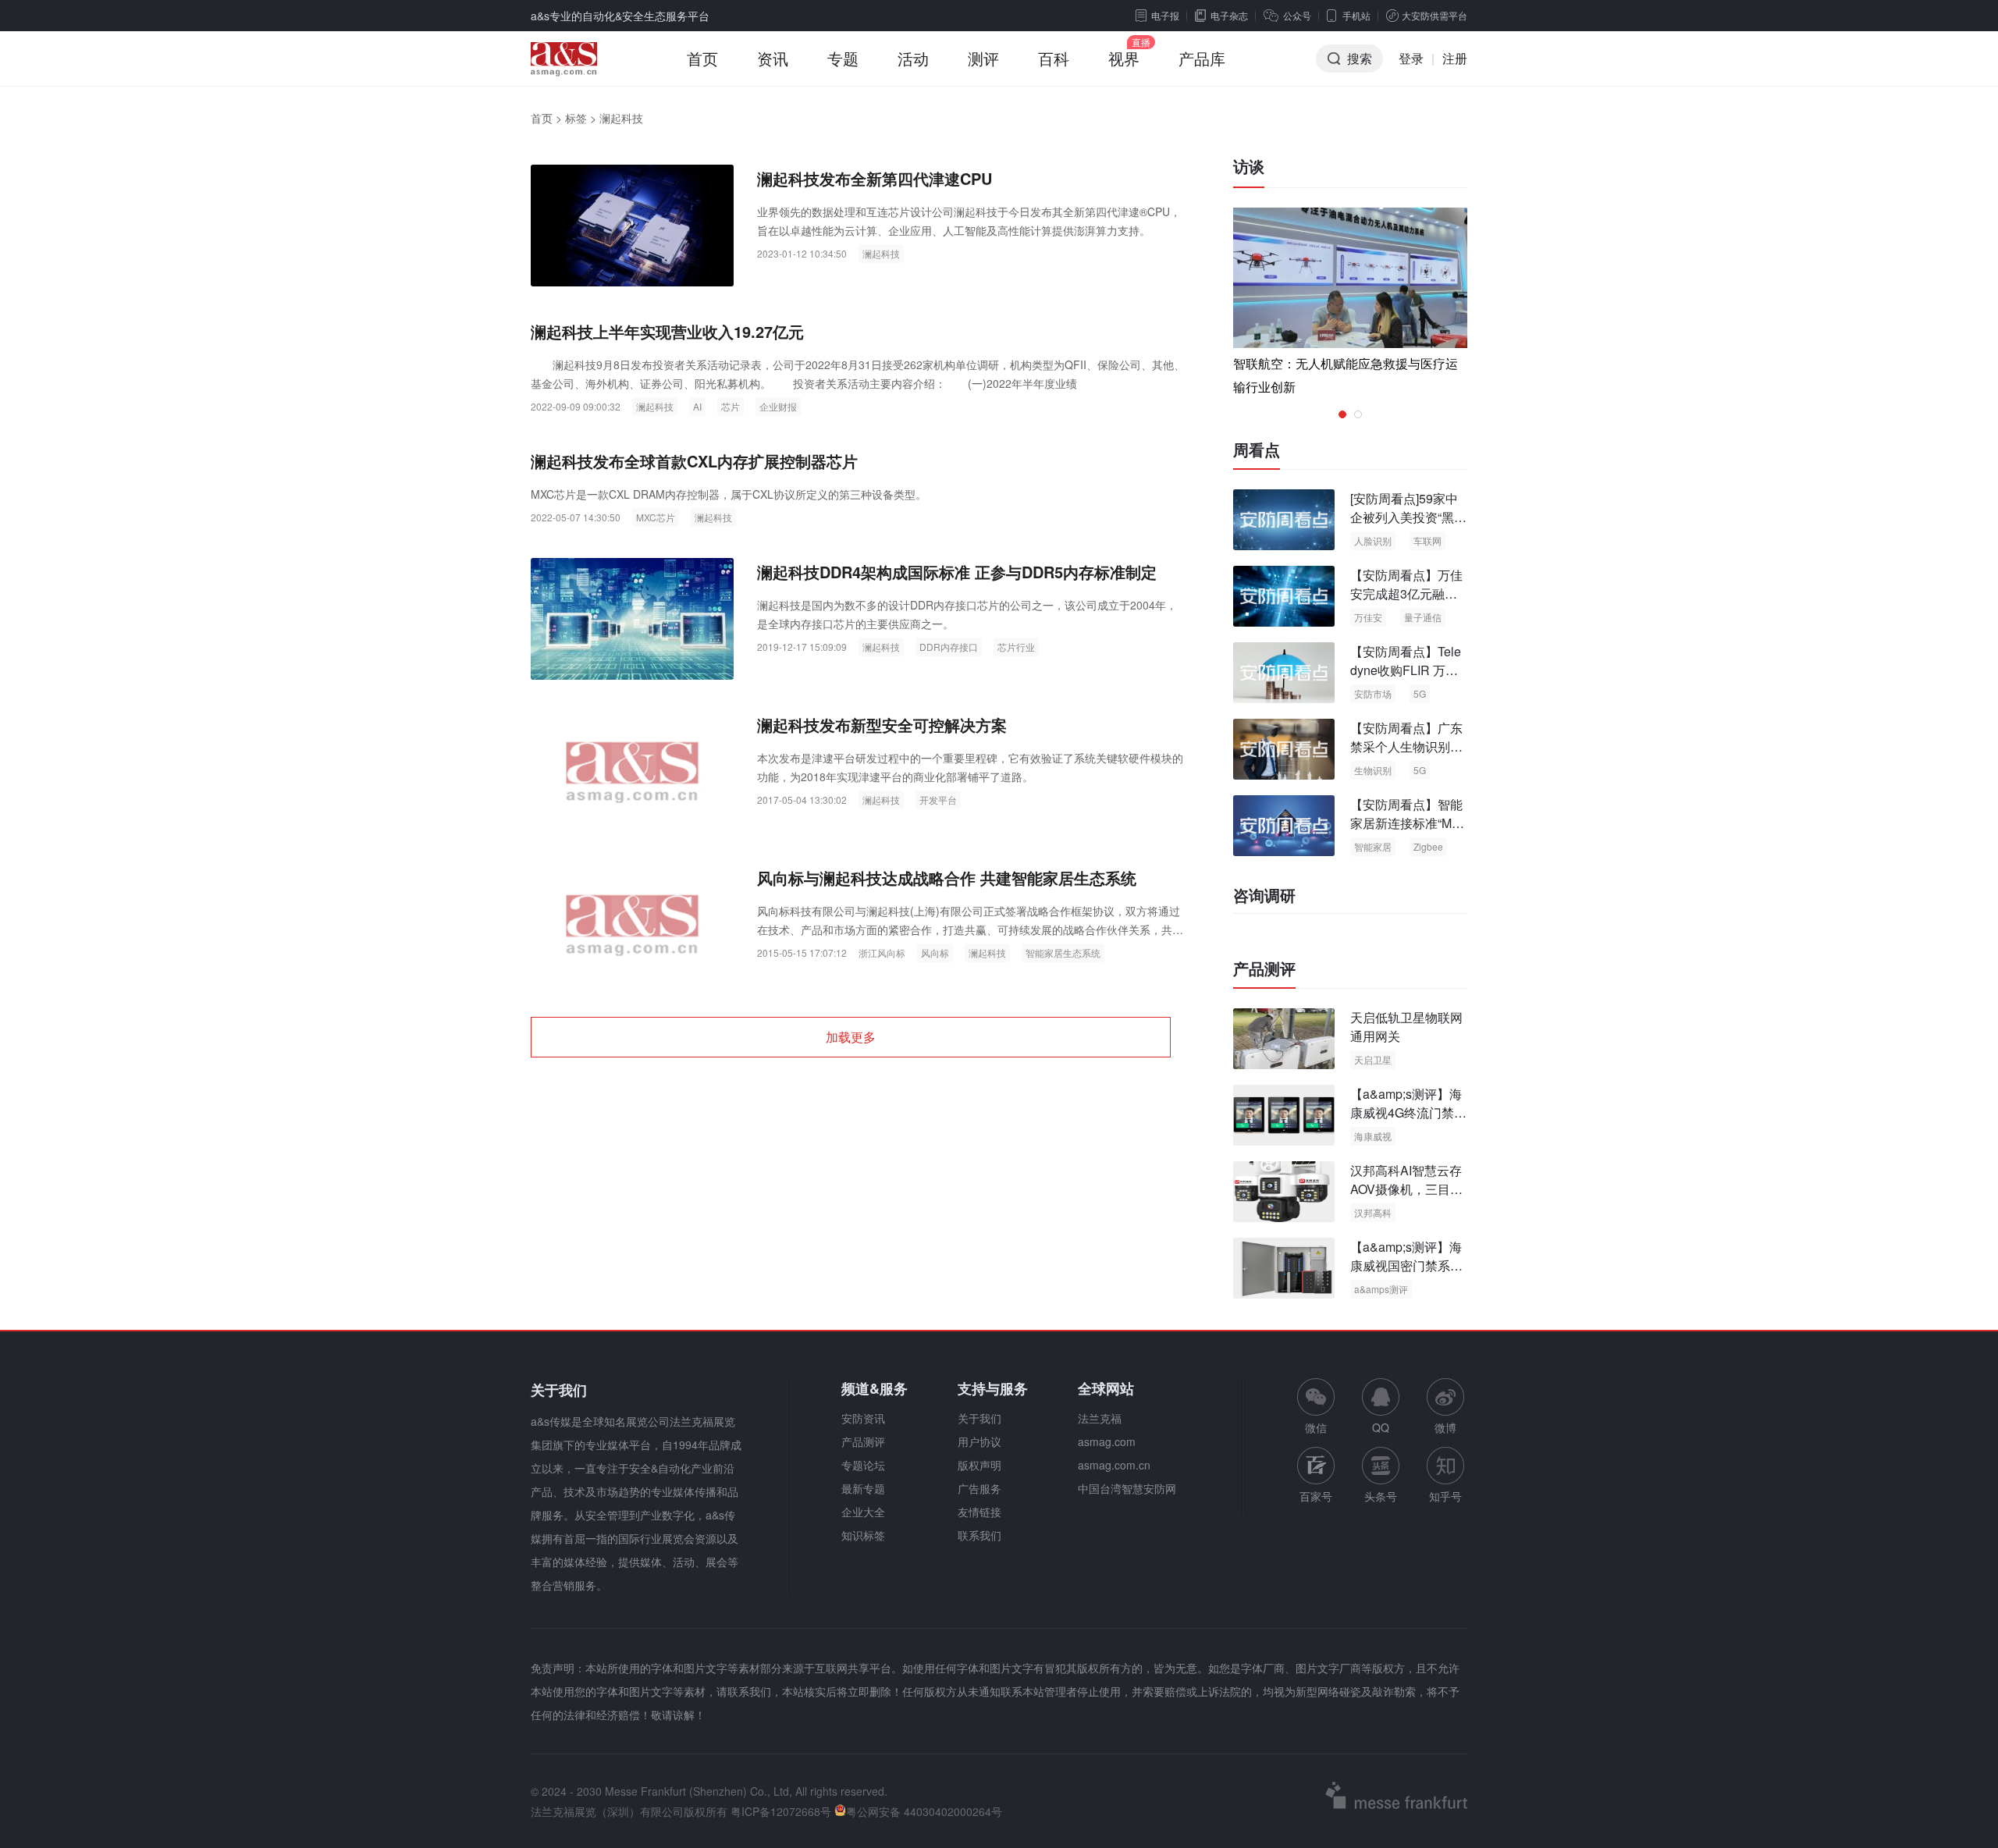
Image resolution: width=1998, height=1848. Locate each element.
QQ (1381, 1427)
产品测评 (1264, 968)
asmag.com (1107, 1441)
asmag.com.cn (1114, 1465)
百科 (1054, 58)
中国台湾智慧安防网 (1127, 1488)
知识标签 (863, 1535)
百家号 (1316, 1496)
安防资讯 (863, 1418)
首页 (702, 58)
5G (1420, 693)
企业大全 (863, 1512)
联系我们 (979, 1535)
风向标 (935, 952)
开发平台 (938, 800)
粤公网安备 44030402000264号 (924, 1811)
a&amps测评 (1381, 1289)
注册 (1455, 58)
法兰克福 (1100, 1418)
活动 (913, 58)
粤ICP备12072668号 (781, 1811)
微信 (1316, 1407)
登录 (1411, 58)
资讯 (773, 58)
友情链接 (979, 1512)
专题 (843, 58)
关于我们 (979, 1418)
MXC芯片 (656, 517)
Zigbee (1428, 846)
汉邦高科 (1373, 1212)
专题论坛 (863, 1465)
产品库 (1202, 58)
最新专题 (863, 1488)
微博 (1445, 1427)
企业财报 (778, 406)
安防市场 (1373, 693)
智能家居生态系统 (1063, 952)
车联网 (1427, 540)
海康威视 (1373, 1136)
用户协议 (979, 1441)
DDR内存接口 (949, 647)
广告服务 (979, 1488)
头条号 (1381, 1496)
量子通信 (1423, 617)
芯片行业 (1016, 647)
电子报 (1165, 15)
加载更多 (851, 1037)
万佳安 (1368, 617)
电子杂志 (1229, 15)
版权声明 (979, 1465)
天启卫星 (1373, 1059)
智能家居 (1373, 846)
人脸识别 (1373, 540)
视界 (1124, 58)
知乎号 (1445, 1496)
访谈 (1249, 166)
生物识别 (1373, 770)
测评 (983, 58)
